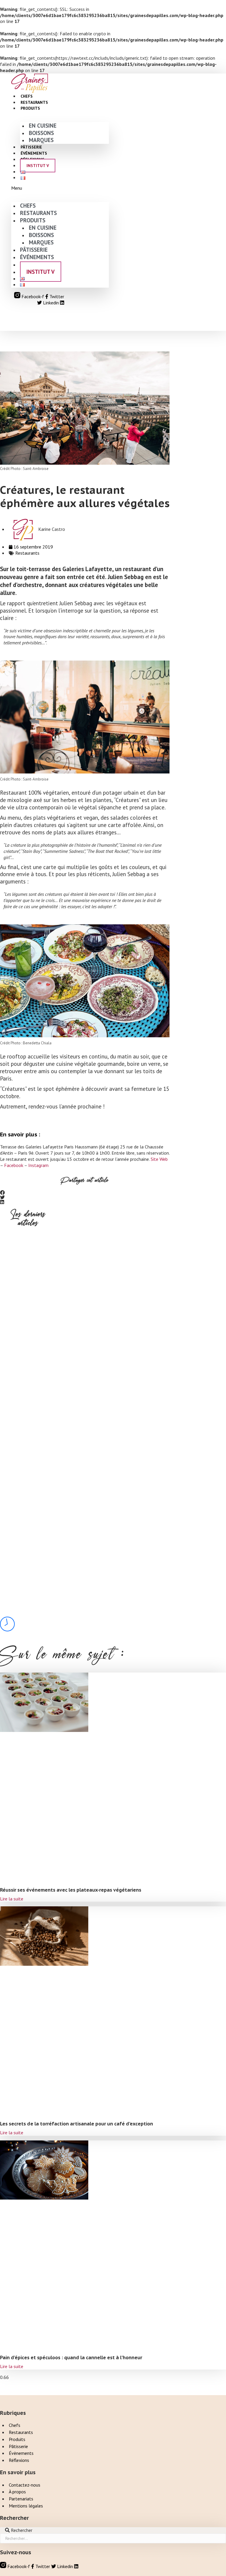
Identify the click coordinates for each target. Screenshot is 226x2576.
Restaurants (27, 553)
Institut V (38, 166)
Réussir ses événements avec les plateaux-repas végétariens (27, 1408)
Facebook (14, 1165)
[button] (60, 188)
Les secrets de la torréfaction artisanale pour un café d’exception (27, 1536)
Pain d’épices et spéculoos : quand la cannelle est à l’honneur (27, 1664)
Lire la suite (12, 1899)
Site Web (159, 1159)
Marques (41, 140)
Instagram (38, 1165)
